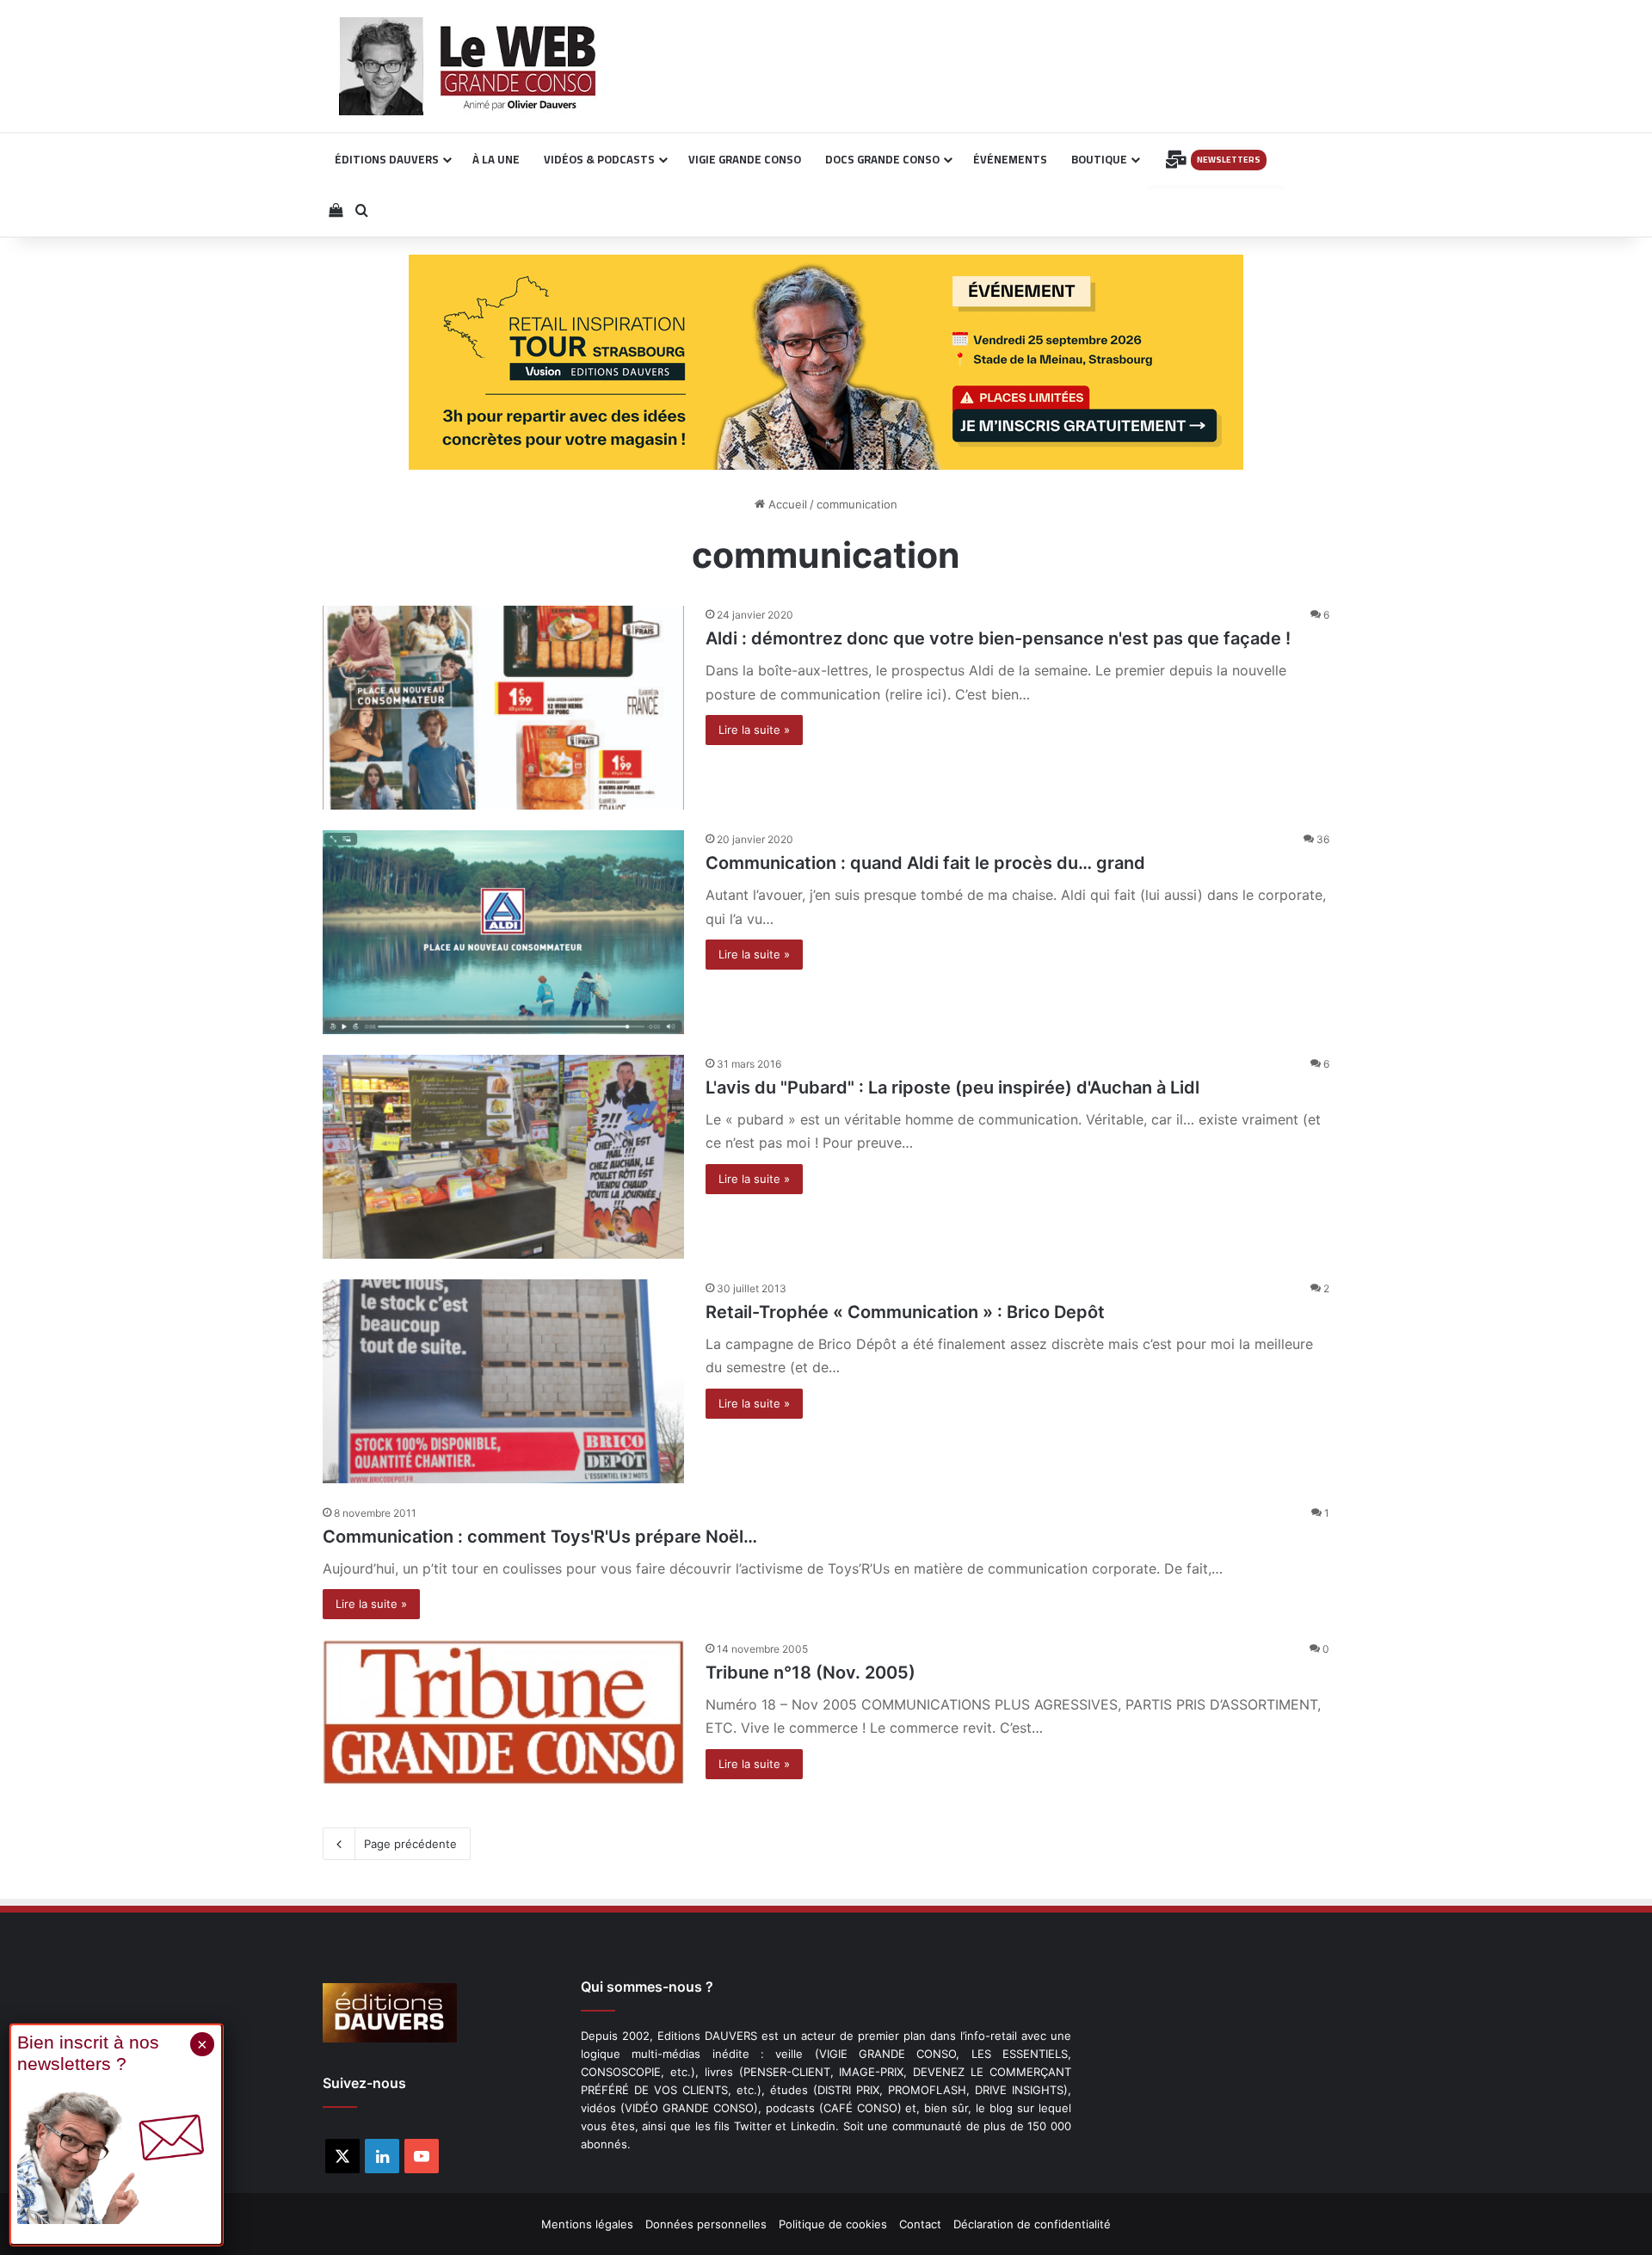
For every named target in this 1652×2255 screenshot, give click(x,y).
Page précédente (410, 1844)
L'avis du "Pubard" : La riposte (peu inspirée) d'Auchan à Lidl (952, 1087)
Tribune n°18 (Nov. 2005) (811, 1673)
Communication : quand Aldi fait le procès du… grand (925, 863)
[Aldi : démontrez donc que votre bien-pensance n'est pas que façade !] (503, 708)
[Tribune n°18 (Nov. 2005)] (503, 1712)
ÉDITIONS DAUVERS (387, 159)
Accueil (786, 504)
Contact (920, 2224)
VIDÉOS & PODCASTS (599, 159)
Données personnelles (706, 2224)
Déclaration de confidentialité (1032, 2224)
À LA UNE (496, 159)
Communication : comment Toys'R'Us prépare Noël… (540, 1537)
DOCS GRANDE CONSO (882, 159)
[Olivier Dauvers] (468, 66)
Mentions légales (587, 2224)
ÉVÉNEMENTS (1010, 159)
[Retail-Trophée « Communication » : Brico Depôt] (503, 1381)
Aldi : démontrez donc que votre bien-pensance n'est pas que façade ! (998, 638)
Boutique (1099, 159)
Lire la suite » (754, 730)
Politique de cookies (833, 2224)
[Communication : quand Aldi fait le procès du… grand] (503, 932)
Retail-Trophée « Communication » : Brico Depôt (905, 1312)
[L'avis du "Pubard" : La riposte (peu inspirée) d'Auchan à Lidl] (503, 1157)
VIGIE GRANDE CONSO (745, 159)
